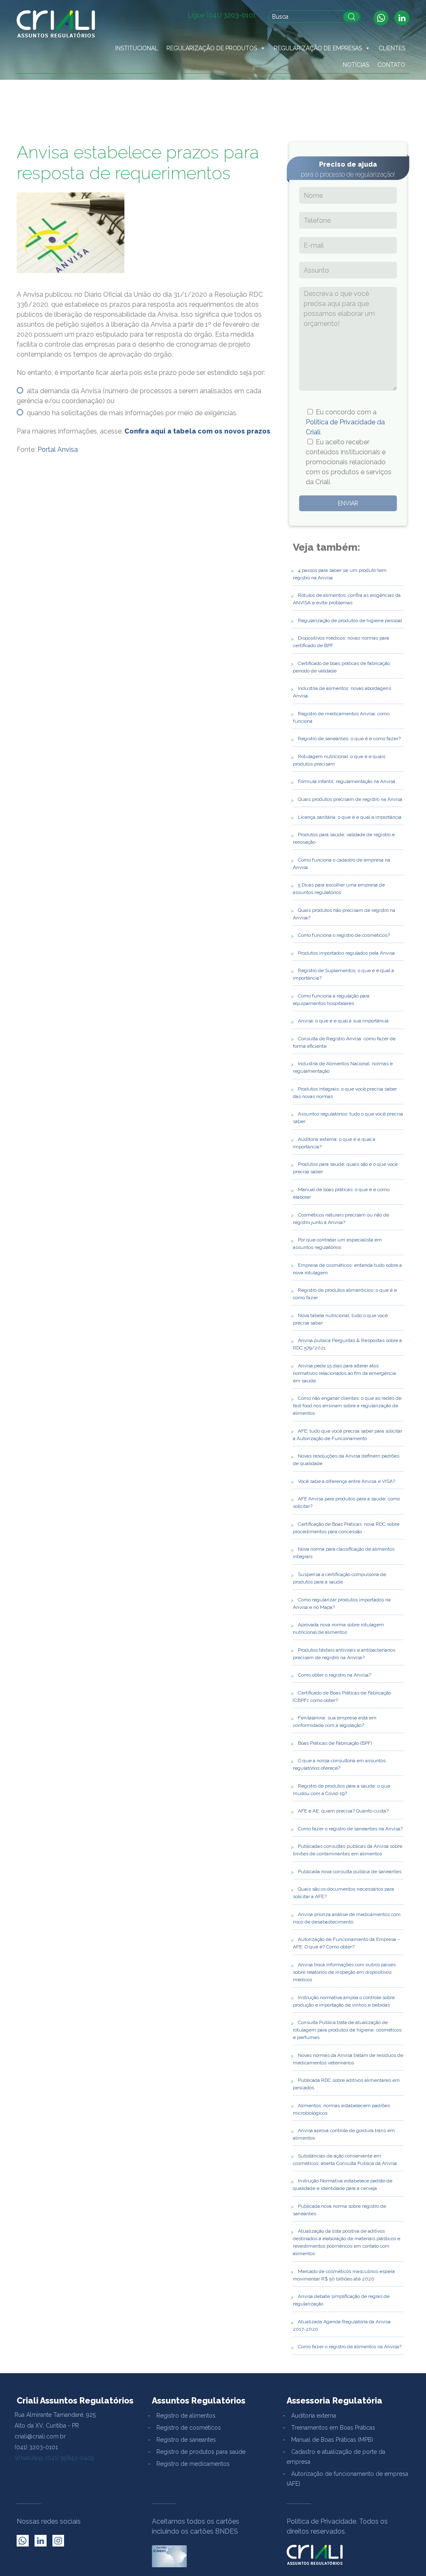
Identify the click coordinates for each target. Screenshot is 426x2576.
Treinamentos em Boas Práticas (333, 2428)
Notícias (356, 65)
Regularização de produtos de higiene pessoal (350, 621)
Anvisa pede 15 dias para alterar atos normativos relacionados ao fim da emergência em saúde (344, 1373)
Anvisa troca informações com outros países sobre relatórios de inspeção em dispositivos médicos (344, 1972)
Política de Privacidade (321, 2521)
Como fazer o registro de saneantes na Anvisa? (350, 1829)
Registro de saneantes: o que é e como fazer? (349, 739)
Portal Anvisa (58, 449)
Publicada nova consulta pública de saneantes (350, 1872)
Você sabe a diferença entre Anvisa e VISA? (347, 1481)
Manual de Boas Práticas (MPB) (332, 2440)
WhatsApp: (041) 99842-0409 (54, 2458)
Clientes (392, 48)
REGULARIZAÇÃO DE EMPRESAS (318, 48)
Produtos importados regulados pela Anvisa (346, 953)
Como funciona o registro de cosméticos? (344, 935)
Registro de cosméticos (189, 2428)
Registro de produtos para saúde (201, 2452)
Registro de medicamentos (193, 2464)
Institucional (137, 48)
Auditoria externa (314, 2416)
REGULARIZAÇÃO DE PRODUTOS (212, 48)
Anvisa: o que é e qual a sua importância (343, 1021)
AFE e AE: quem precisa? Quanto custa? (343, 1811)
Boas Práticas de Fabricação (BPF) (335, 1743)
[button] (263, 48)
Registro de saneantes (186, 2440)
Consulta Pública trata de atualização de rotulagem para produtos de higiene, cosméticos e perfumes (347, 2030)
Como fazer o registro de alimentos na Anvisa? (350, 2347)
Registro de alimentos (186, 2416)
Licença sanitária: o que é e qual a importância (350, 817)
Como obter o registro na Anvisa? (334, 1675)
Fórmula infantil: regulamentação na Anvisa (347, 781)
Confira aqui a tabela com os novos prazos (197, 431)
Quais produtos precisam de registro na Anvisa (350, 799)
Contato (391, 65)
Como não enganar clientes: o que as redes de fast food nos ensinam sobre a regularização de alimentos (347, 1406)
